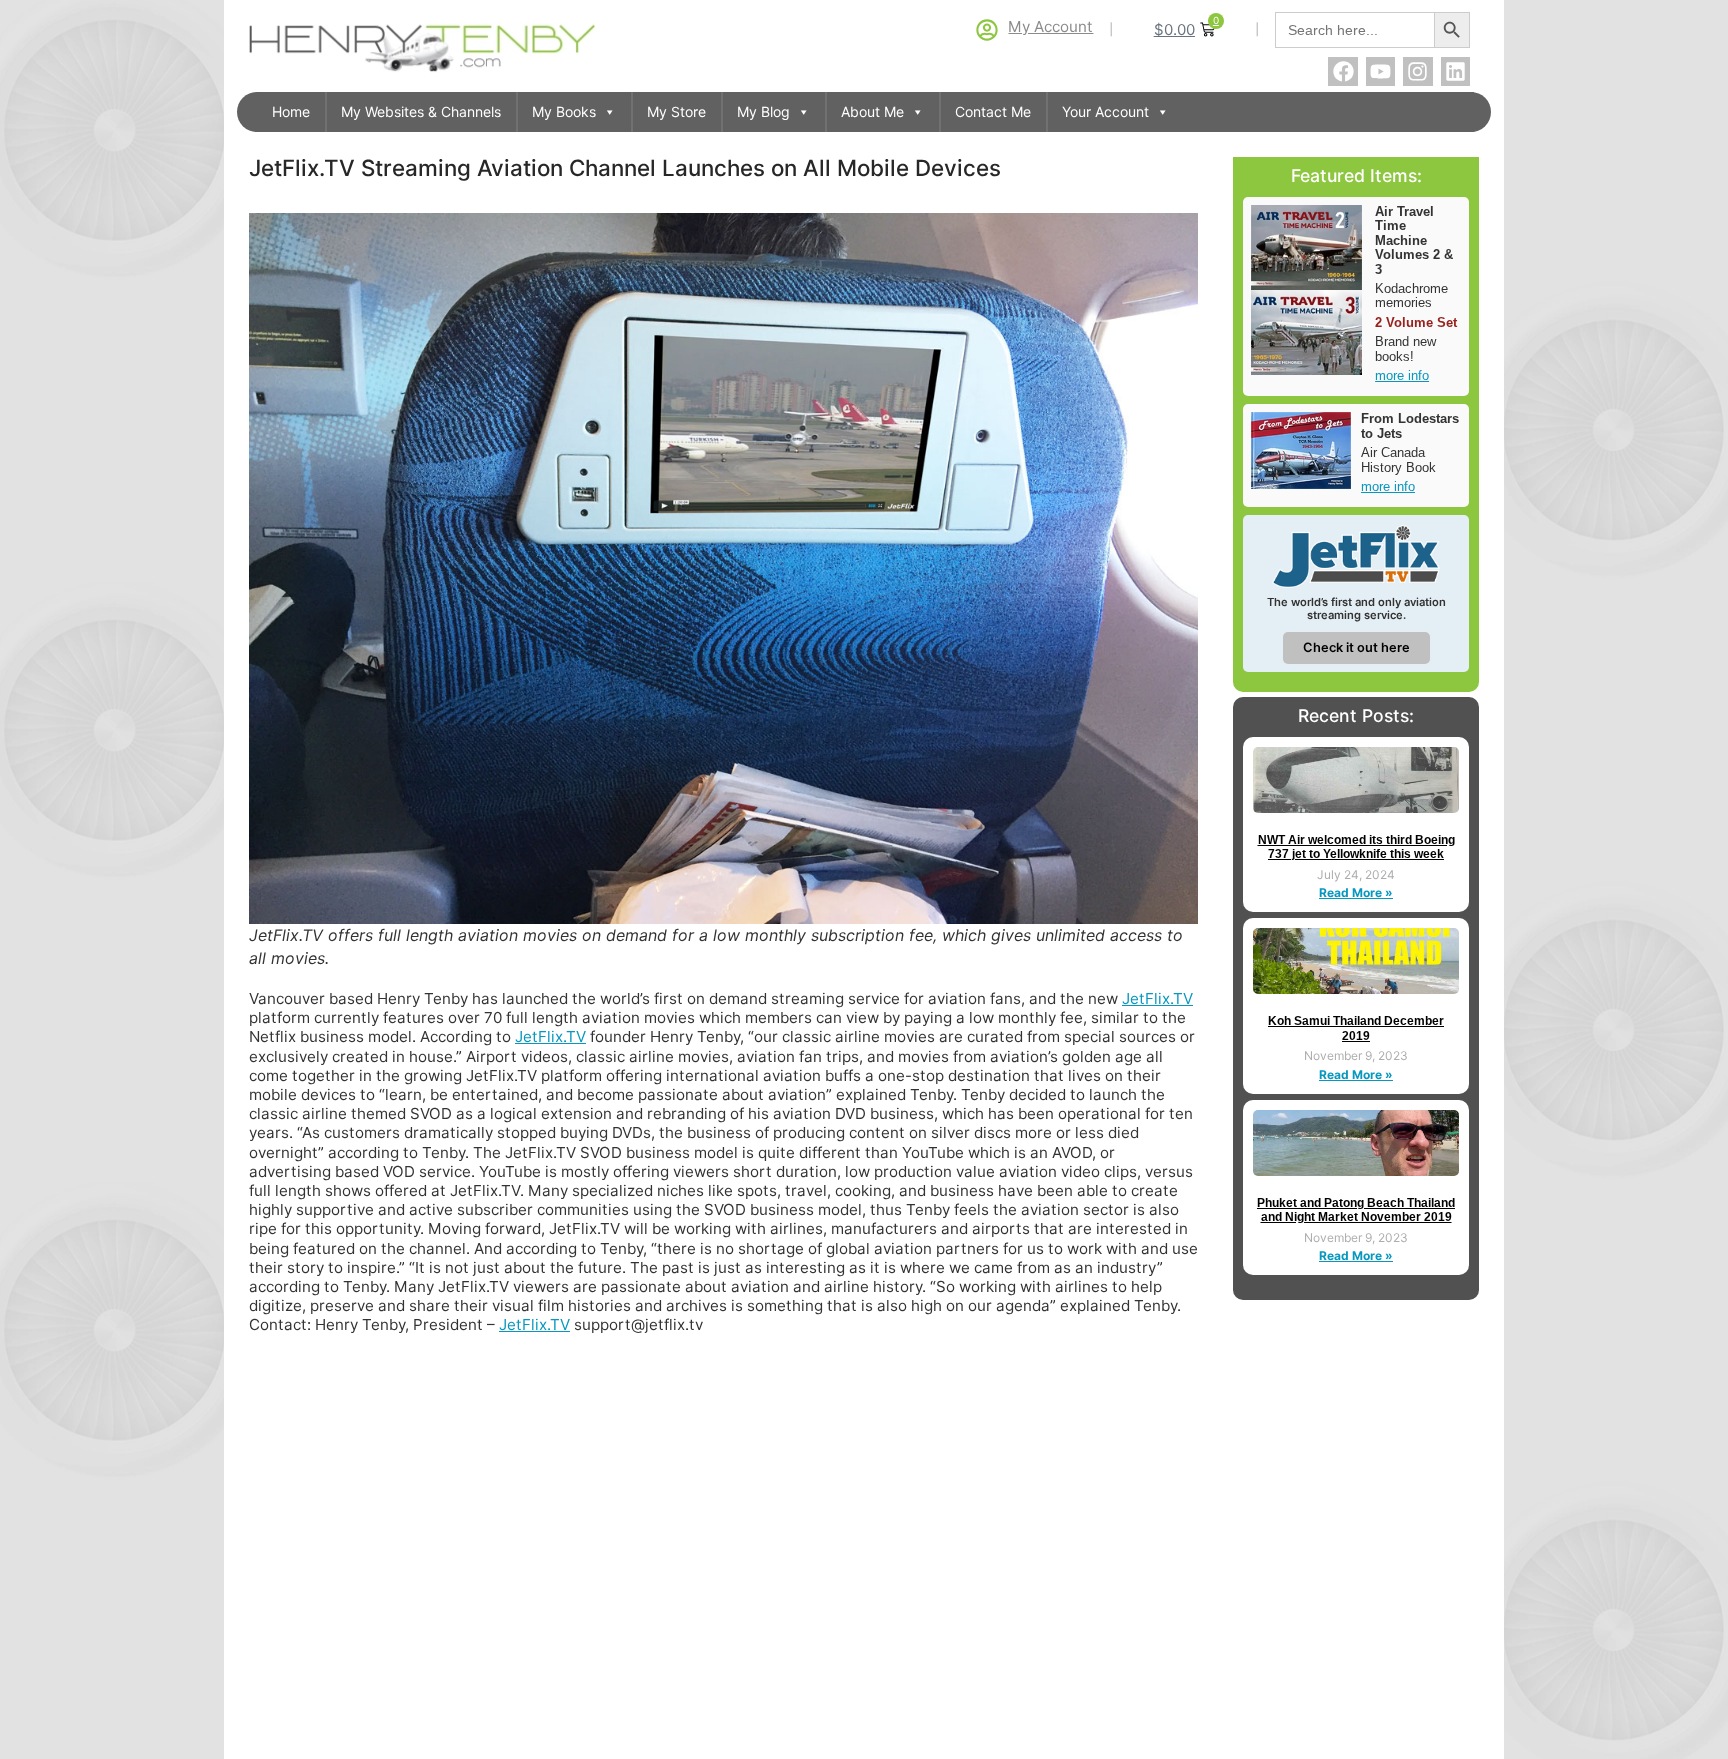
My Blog (763, 111)
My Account (1050, 26)
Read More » (1356, 892)
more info (1402, 375)
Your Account (1105, 111)
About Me (872, 111)
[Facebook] (1342, 71)
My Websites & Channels (421, 111)
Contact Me (993, 111)
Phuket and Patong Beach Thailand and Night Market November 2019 (1356, 1210)
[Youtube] (1380, 71)
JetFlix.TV (1157, 998)
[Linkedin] (1455, 71)
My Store (676, 111)
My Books (564, 111)
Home (291, 111)
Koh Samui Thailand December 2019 (1356, 1028)
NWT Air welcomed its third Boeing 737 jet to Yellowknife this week (1356, 847)
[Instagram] (1417, 71)
